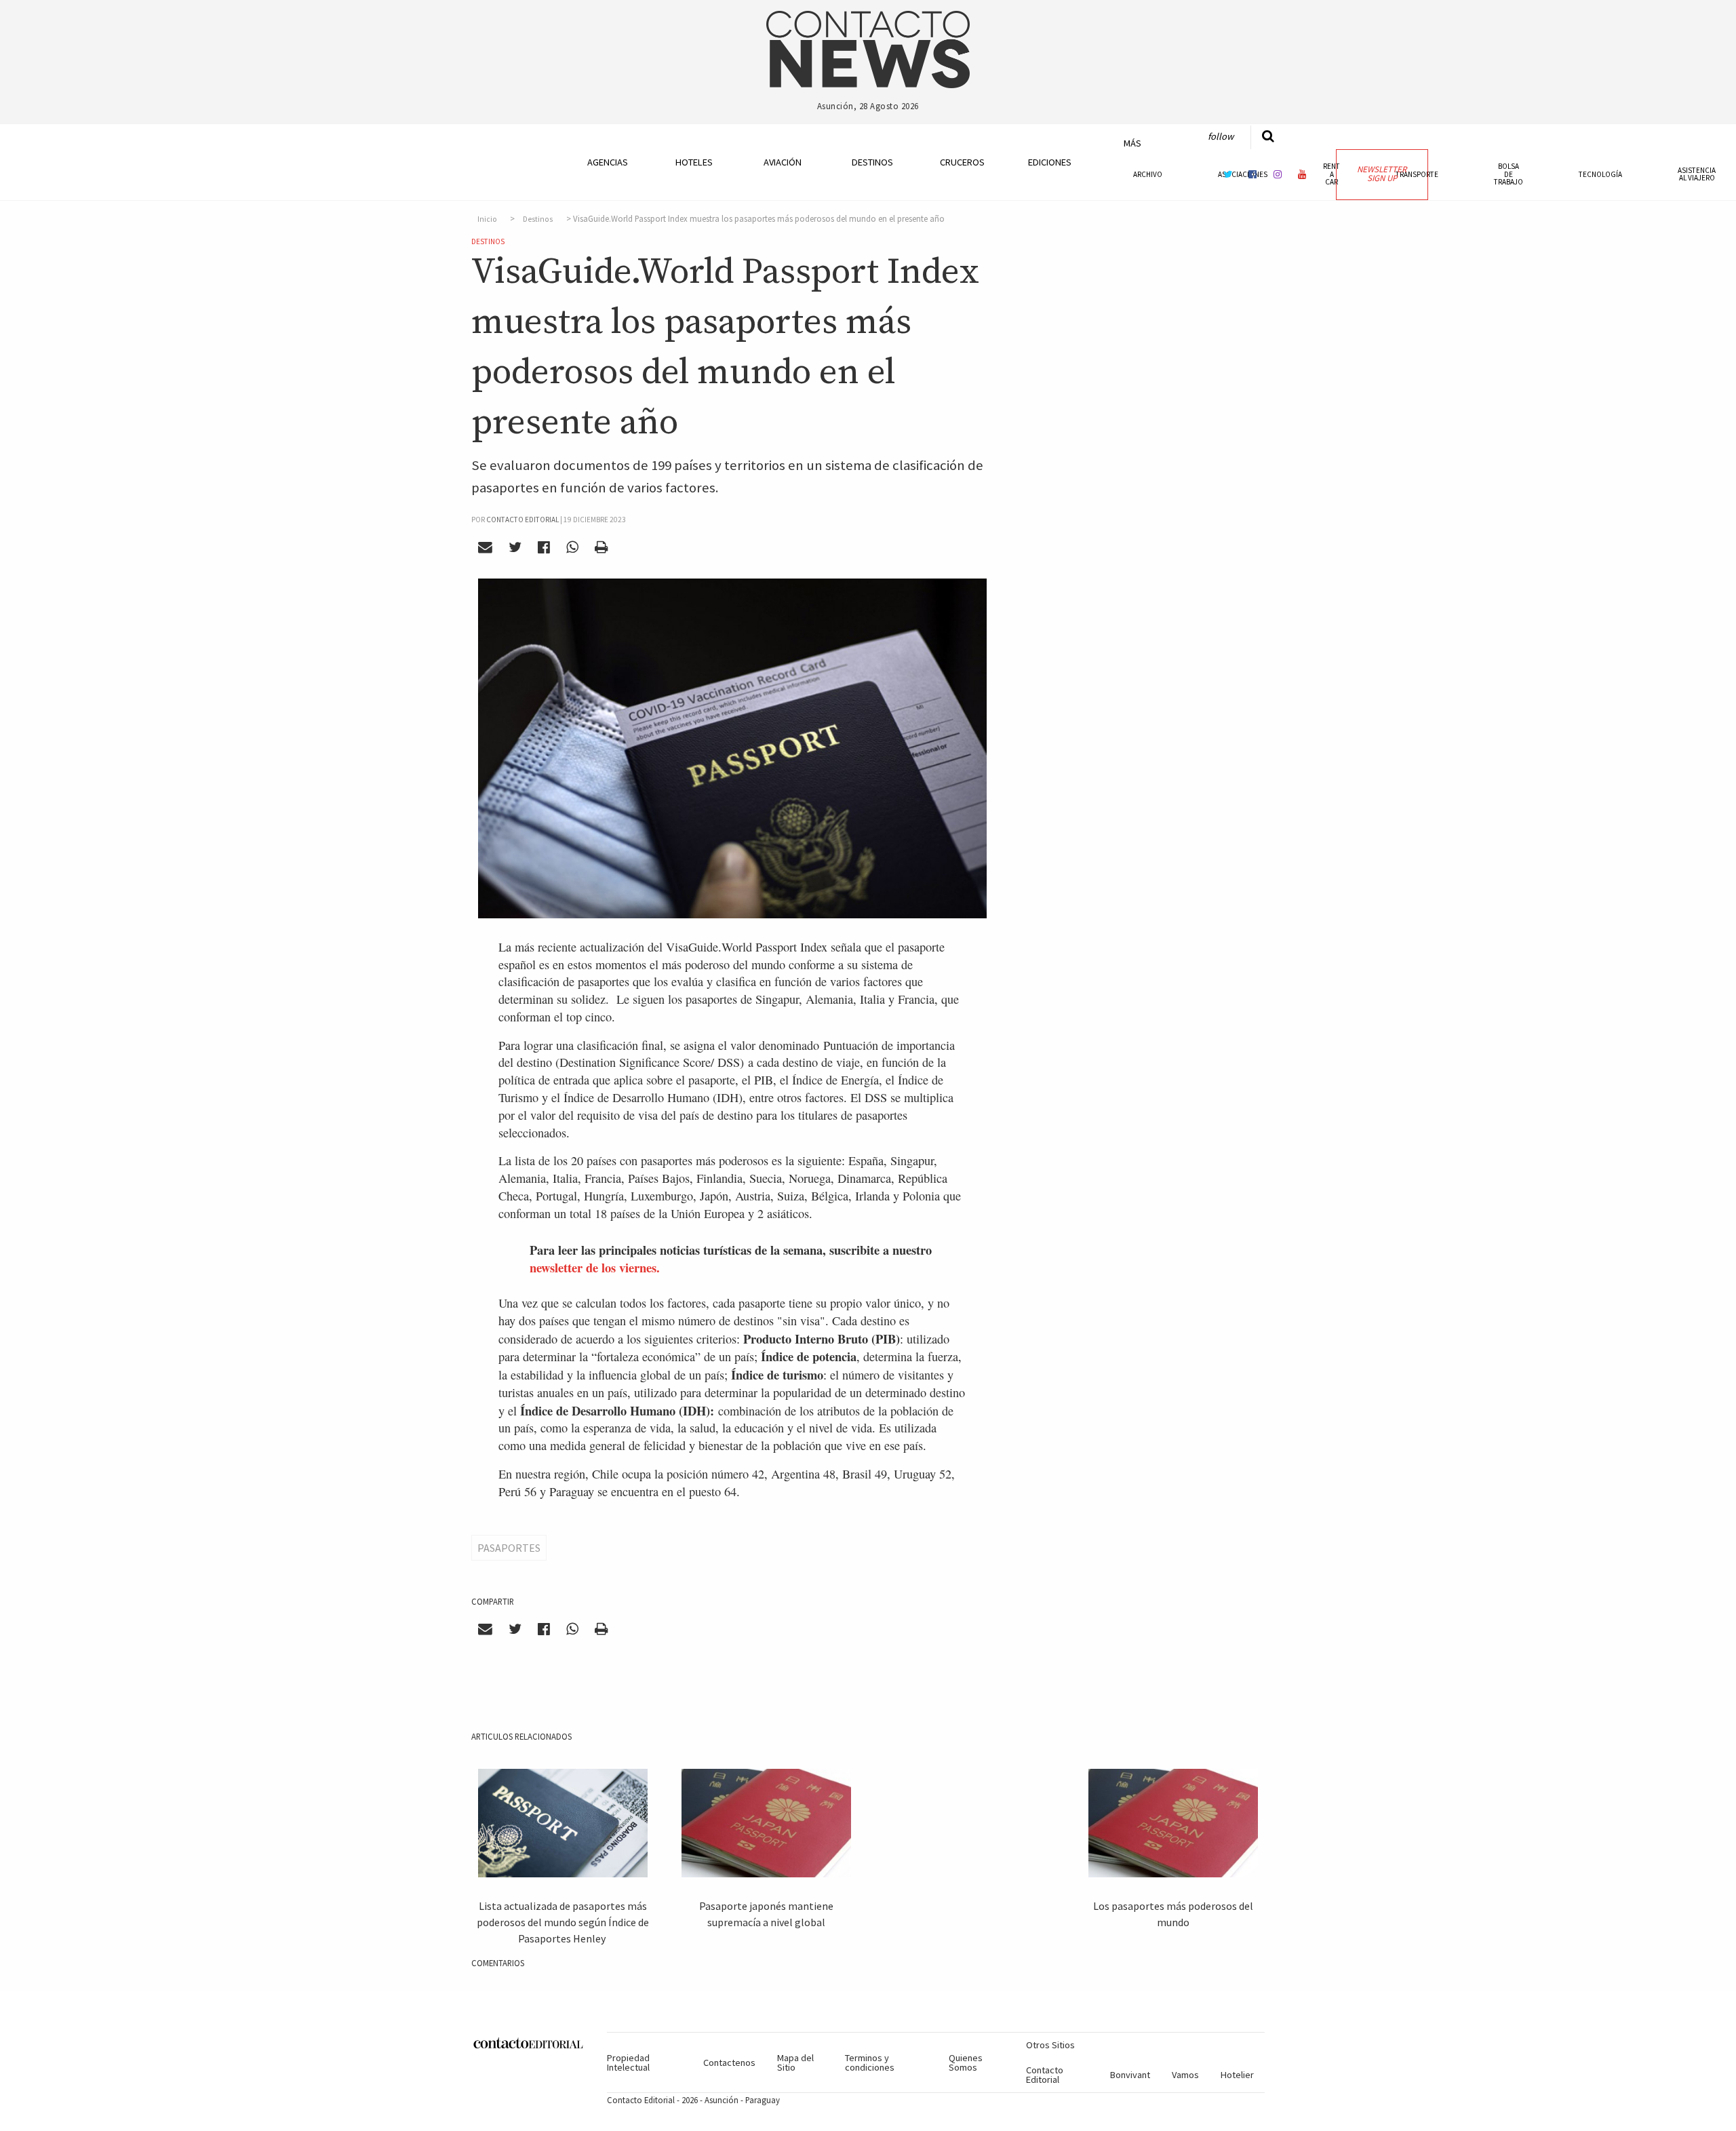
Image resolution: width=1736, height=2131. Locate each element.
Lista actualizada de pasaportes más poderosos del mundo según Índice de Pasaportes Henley (563, 1922)
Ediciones (1050, 162)
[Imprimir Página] (601, 547)
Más (1132, 143)
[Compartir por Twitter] (515, 547)
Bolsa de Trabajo (1508, 174)
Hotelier (1237, 2075)
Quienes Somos (966, 2062)
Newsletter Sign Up (1382, 174)
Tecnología (1600, 174)
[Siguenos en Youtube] (1303, 174)
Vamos (1185, 2075)
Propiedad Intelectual (628, 2062)
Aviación (783, 162)
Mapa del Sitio (795, 2062)
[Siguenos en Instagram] (1278, 174)
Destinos (872, 162)
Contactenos (729, 2062)
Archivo (1148, 174)
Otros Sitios (1050, 2045)
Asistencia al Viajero (1697, 174)
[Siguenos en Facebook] (1252, 174)
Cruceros (962, 162)
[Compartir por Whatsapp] (572, 547)
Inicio (487, 219)
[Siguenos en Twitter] (1228, 174)
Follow (1221, 136)
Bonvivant (1130, 2075)
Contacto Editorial (1045, 2075)
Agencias (608, 162)
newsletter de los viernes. (595, 1267)
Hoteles (694, 162)
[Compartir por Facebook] (544, 547)
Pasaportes (509, 1548)
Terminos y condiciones (870, 2062)
